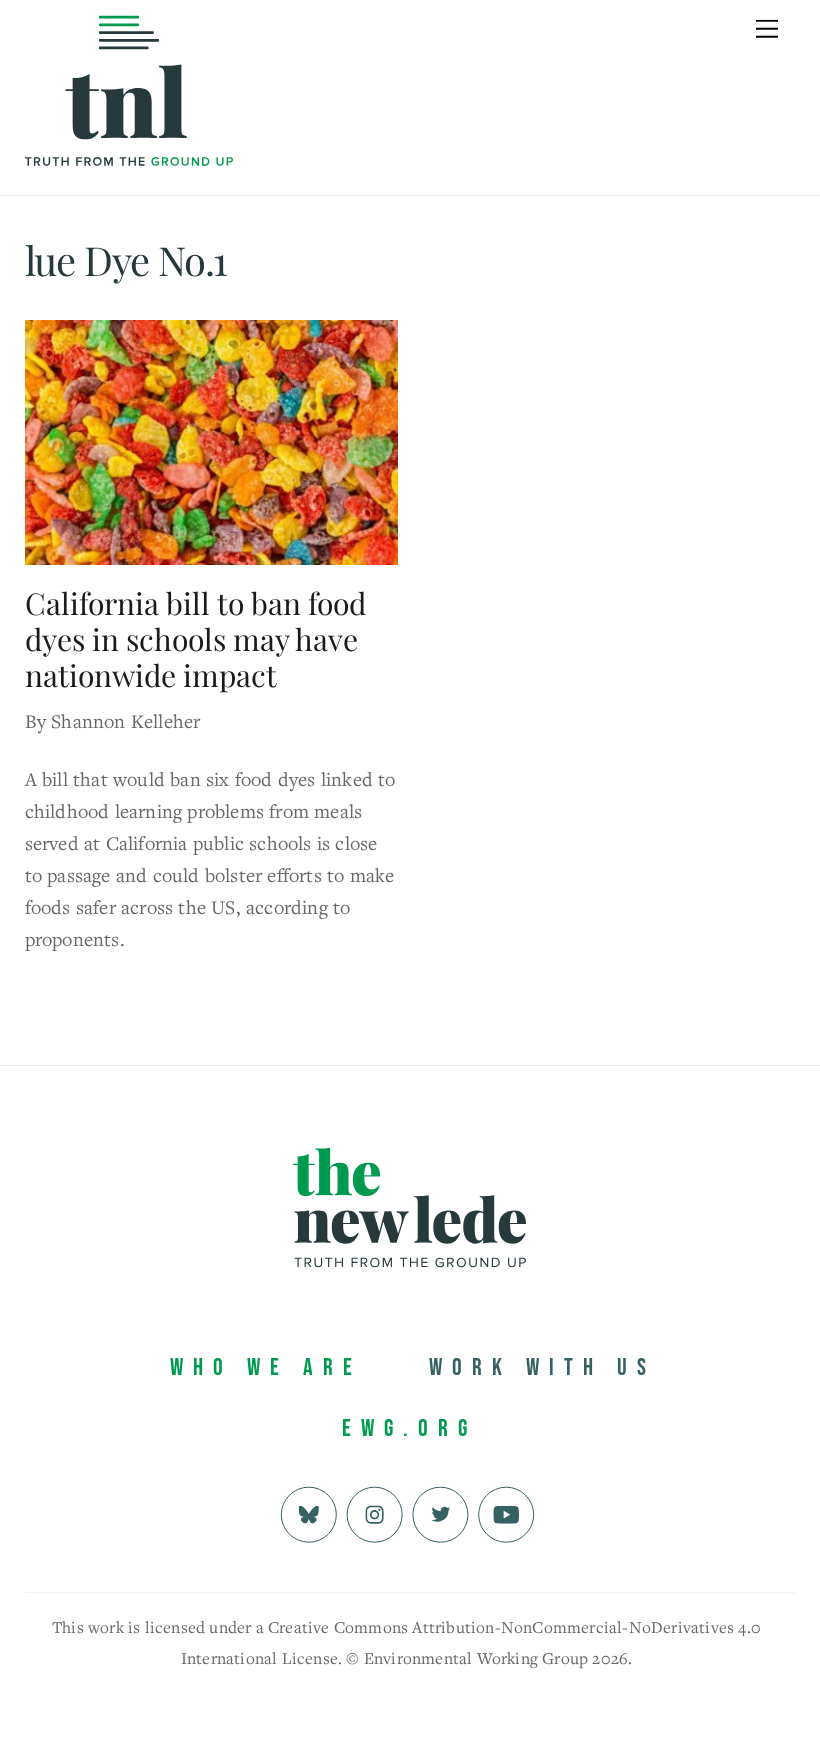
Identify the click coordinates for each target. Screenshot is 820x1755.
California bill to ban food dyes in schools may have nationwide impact (195, 639)
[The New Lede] (129, 124)
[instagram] (374, 1512)
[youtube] (506, 1512)
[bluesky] (308, 1512)
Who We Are (266, 1367)
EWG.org (409, 1428)
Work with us (542, 1367)
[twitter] (440, 1512)
